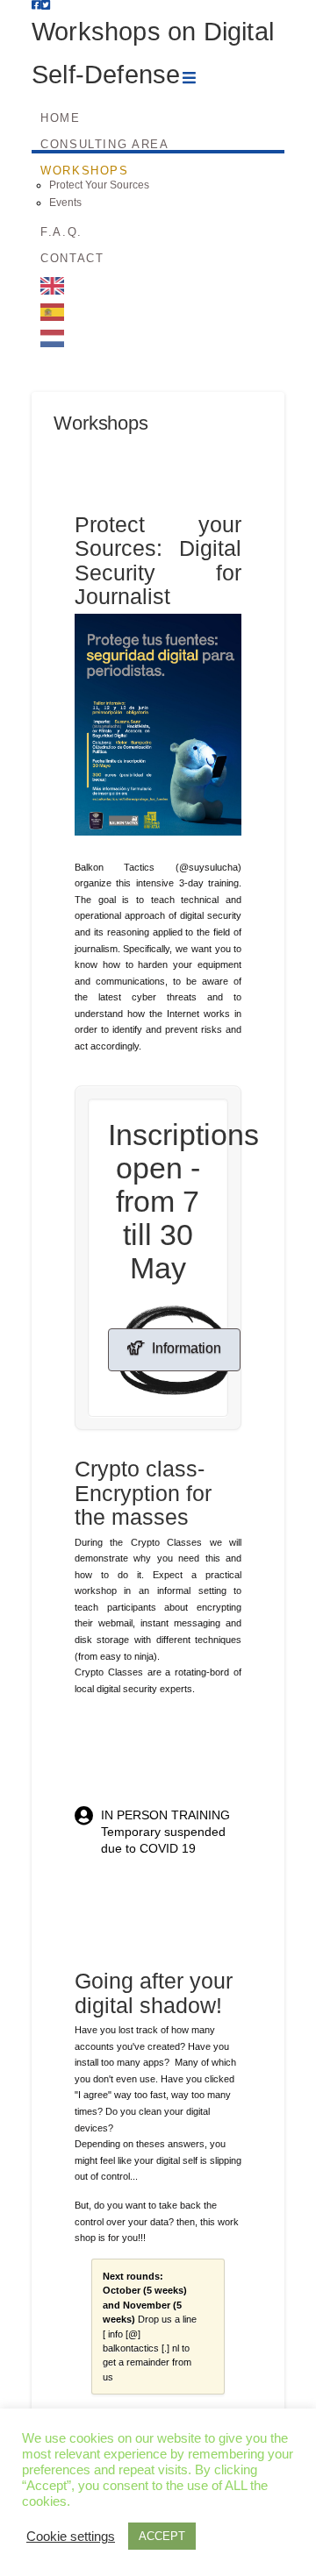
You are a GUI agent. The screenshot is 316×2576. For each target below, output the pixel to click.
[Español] (158, 303)
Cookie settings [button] (71, 2537)
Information (187, 1348)
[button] (189, 78)
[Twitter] (46, 5)
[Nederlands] (158, 330)
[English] (158, 277)
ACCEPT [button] (162, 2536)
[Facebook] (36, 5)
